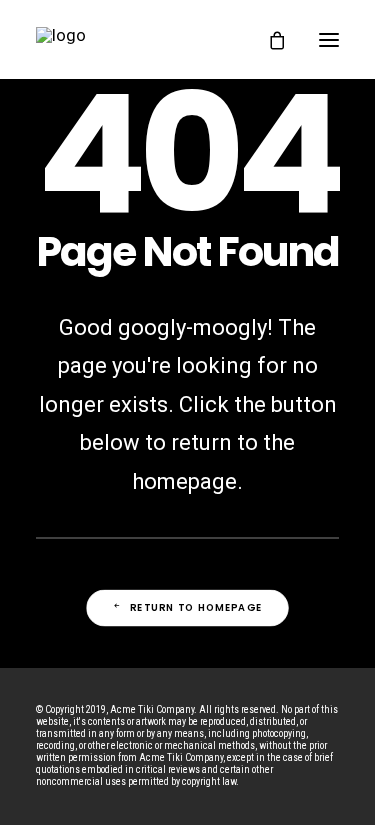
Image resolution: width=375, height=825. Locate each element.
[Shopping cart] (268, 40)
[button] (329, 39)
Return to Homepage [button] (196, 608)
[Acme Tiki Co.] (139, 39)
